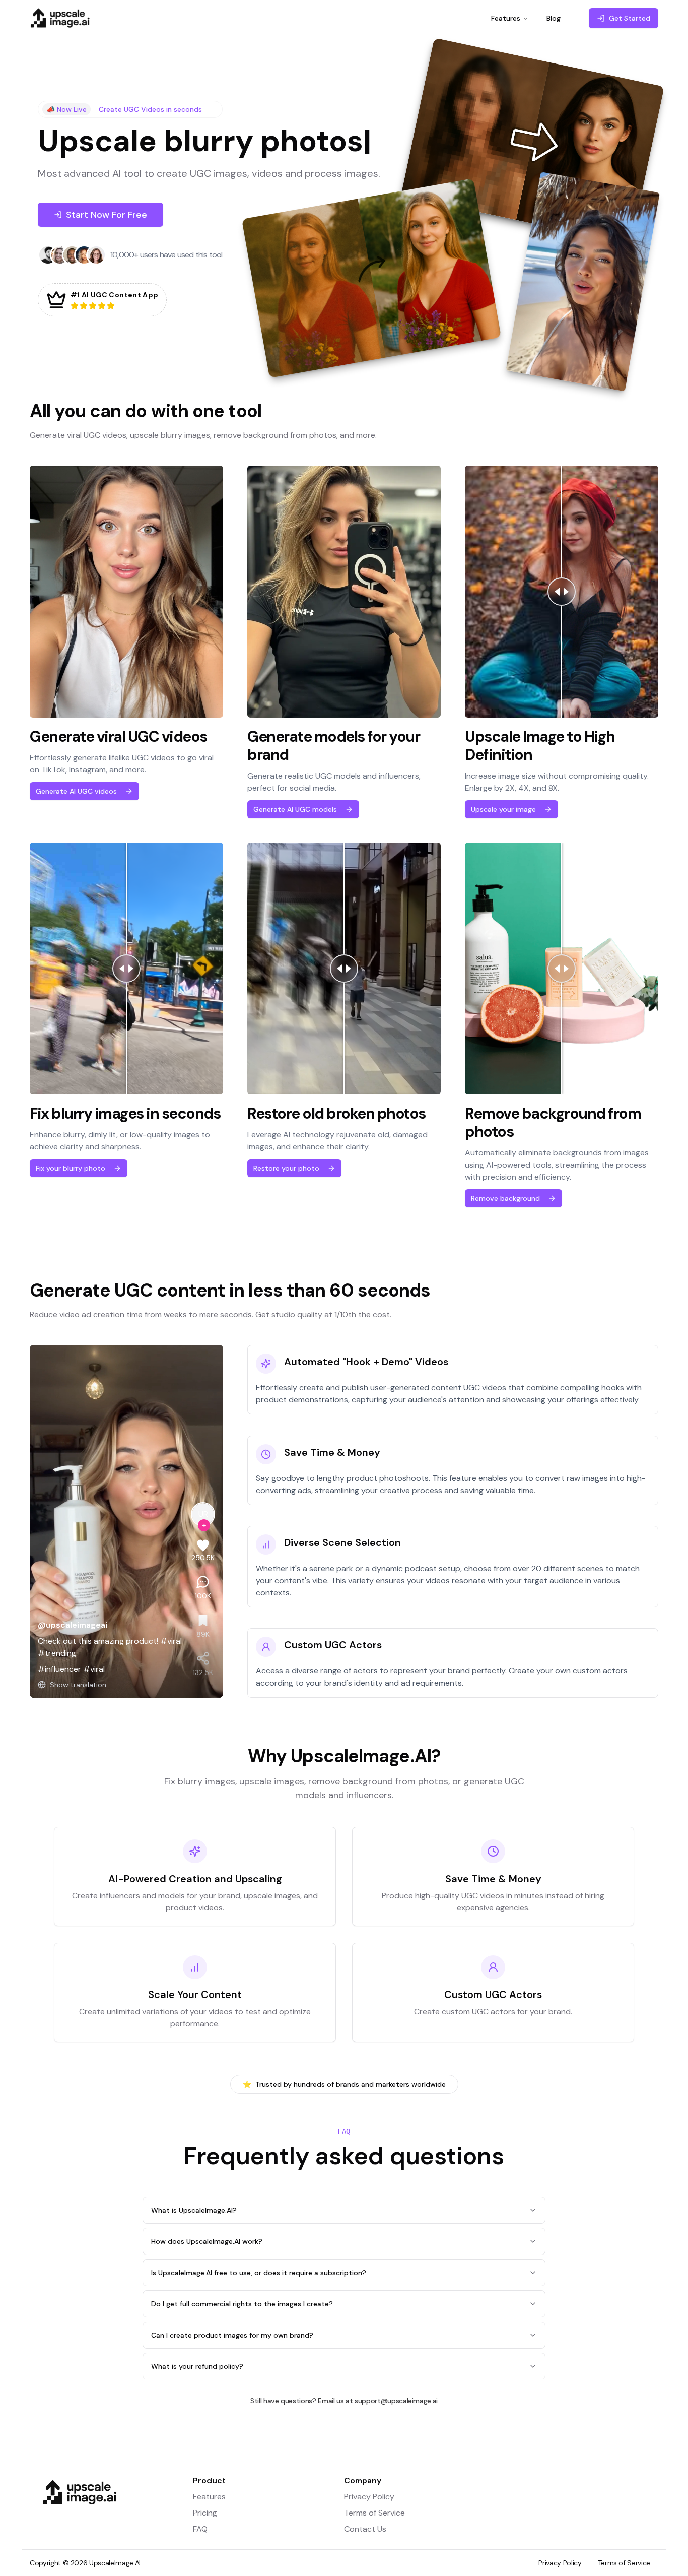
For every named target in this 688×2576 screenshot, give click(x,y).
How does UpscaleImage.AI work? (207, 2241)
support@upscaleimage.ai (396, 2401)
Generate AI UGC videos (76, 791)
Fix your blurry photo (71, 1168)
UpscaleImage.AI (115, 2563)
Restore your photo (286, 1168)
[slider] (562, 592)
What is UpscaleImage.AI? (194, 2210)
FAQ (200, 2529)
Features (506, 18)
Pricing (205, 2513)
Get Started (630, 18)
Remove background (505, 1198)
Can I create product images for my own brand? (232, 2335)
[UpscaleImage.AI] (117, 2512)
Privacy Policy (369, 2497)
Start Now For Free (107, 215)
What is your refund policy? (197, 2366)
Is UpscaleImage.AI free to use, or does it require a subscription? (259, 2273)
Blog (554, 18)
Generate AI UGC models (295, 809)
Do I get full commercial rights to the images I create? (242, 2304)
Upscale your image (503, 809)
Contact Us (365, 2529)
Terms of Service (374, 2513)
